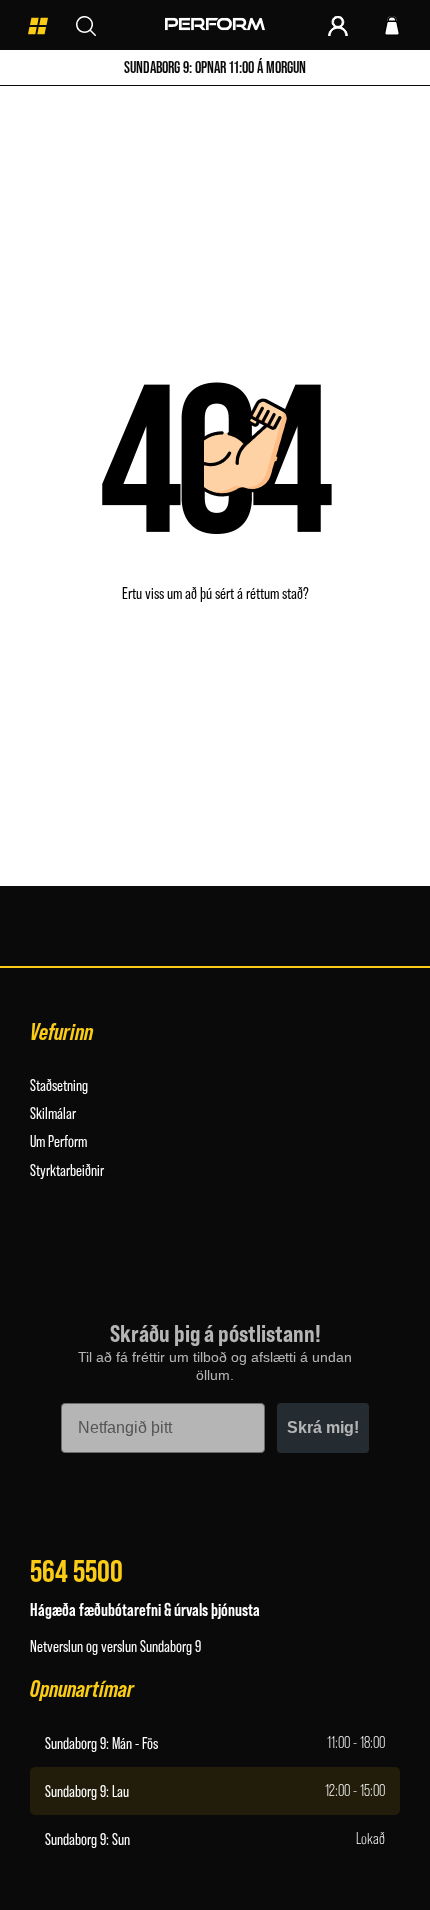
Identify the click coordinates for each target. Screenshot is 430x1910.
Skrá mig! (323, 1427)
